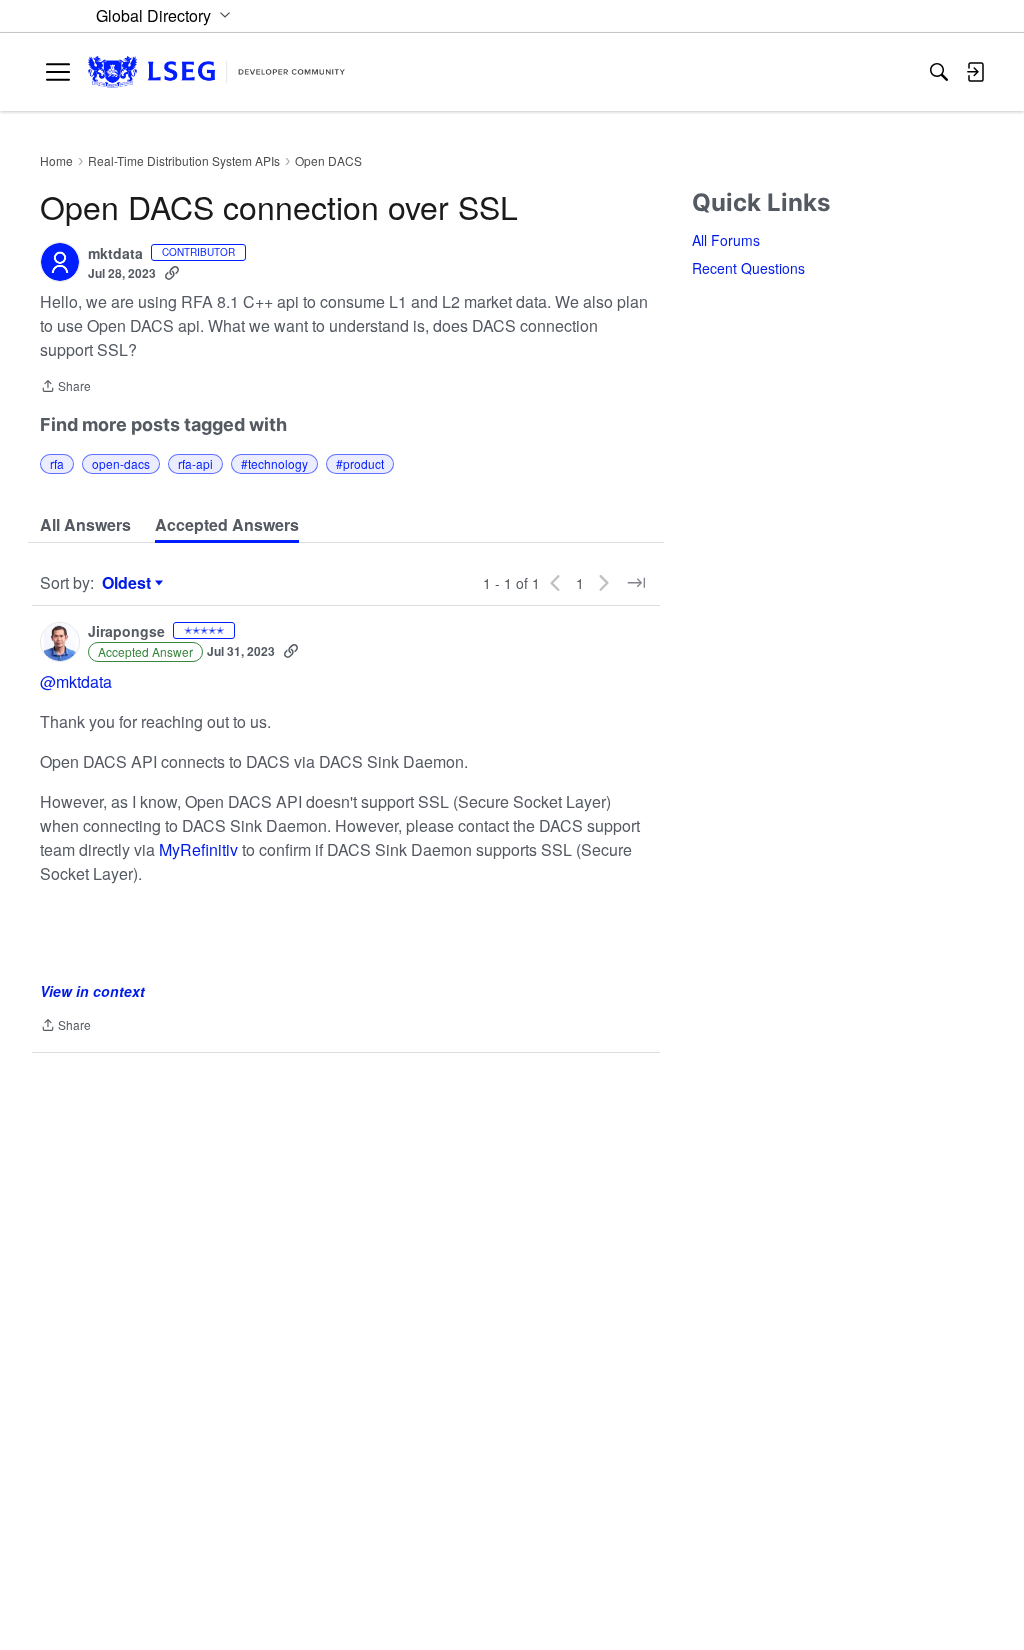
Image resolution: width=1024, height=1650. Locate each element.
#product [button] (360, 463)
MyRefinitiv (200, 849)
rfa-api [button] (195, 463)
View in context (92, 991)
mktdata (115, 254)
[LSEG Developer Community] (216, 72)
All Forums (726, 240)
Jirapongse (126, 632)
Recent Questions (748, 268)
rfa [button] (57, 463)
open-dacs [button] (121, 463)
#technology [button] (274, 463)
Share (65, 387)
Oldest (129, 583)
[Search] (939, 72)
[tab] (85, 525)
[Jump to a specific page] (636, 583)
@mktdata (76, 681)
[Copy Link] (172, 273)
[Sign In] (975, 72)
